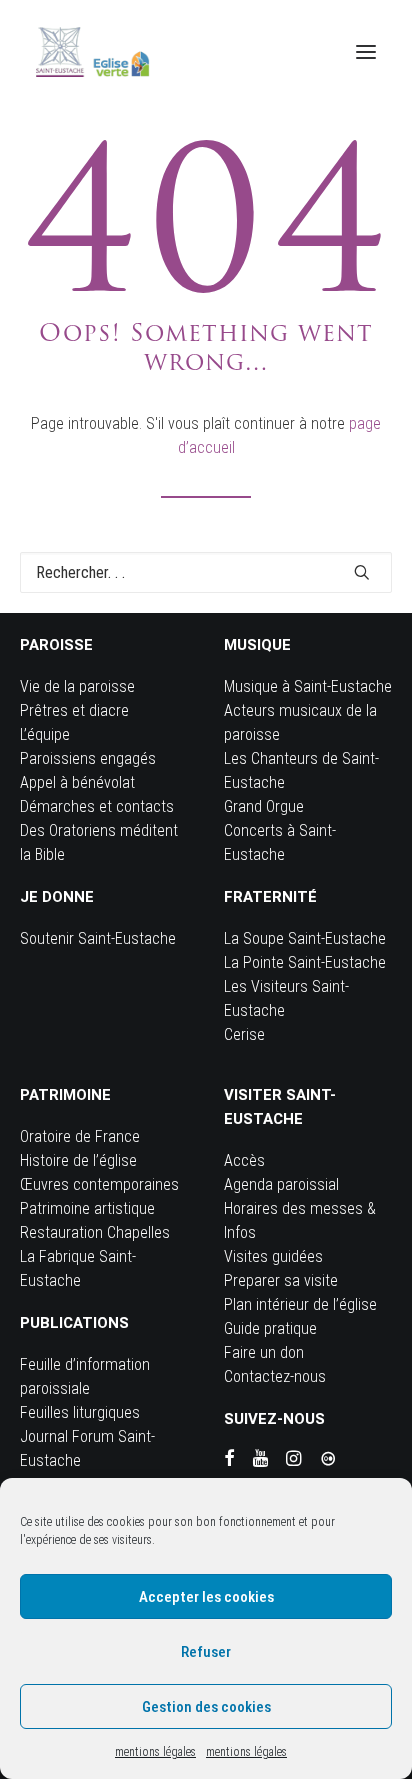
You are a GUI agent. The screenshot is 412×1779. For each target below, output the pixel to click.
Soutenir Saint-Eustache (98, 938)
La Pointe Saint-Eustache (305, 962)
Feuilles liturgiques (80, 1412)
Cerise (244, 1034)
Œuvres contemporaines (99, 1184)
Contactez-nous (275, 1376)
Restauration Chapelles (95, 1232)
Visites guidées (273, 1256)
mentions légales (155, 1752)
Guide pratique (270, 1328)
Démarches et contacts (97, 806)
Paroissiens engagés (88, 758)
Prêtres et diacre (74, 710)
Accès (244, 1160)
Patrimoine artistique (87, 1208)
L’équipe (45, 734)
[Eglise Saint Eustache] (93, 52)
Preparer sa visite (281, 1280)
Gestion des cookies (206, 1707)
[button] (366, 52)
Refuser (206, 1652)
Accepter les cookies (206, 1597)
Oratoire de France (80, 1136)
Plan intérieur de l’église (300, 1304)
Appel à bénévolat (77, 782)
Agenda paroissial (281, 1184)
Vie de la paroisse (77, 686)
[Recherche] (206, 572)
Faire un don (264, 1352)
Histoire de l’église (78, 1160)
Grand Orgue (264, 806)
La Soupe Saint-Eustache (305, 938)
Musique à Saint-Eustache (308, 686)
